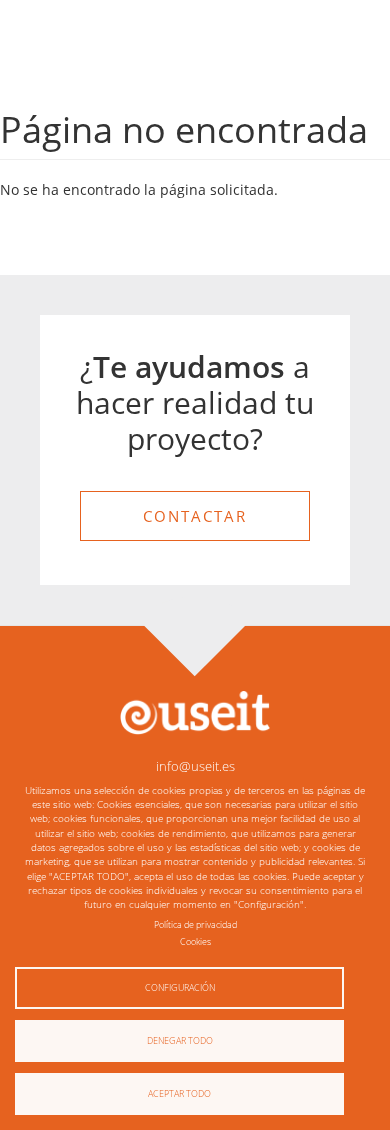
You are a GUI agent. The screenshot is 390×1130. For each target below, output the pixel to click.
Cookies (195, 941)
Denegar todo (180, 1040)
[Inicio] (195, 711)
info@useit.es (195, 766)
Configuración (180, 987)
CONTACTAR (195, 516)
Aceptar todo (179, 1093)
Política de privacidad (195, 924)
